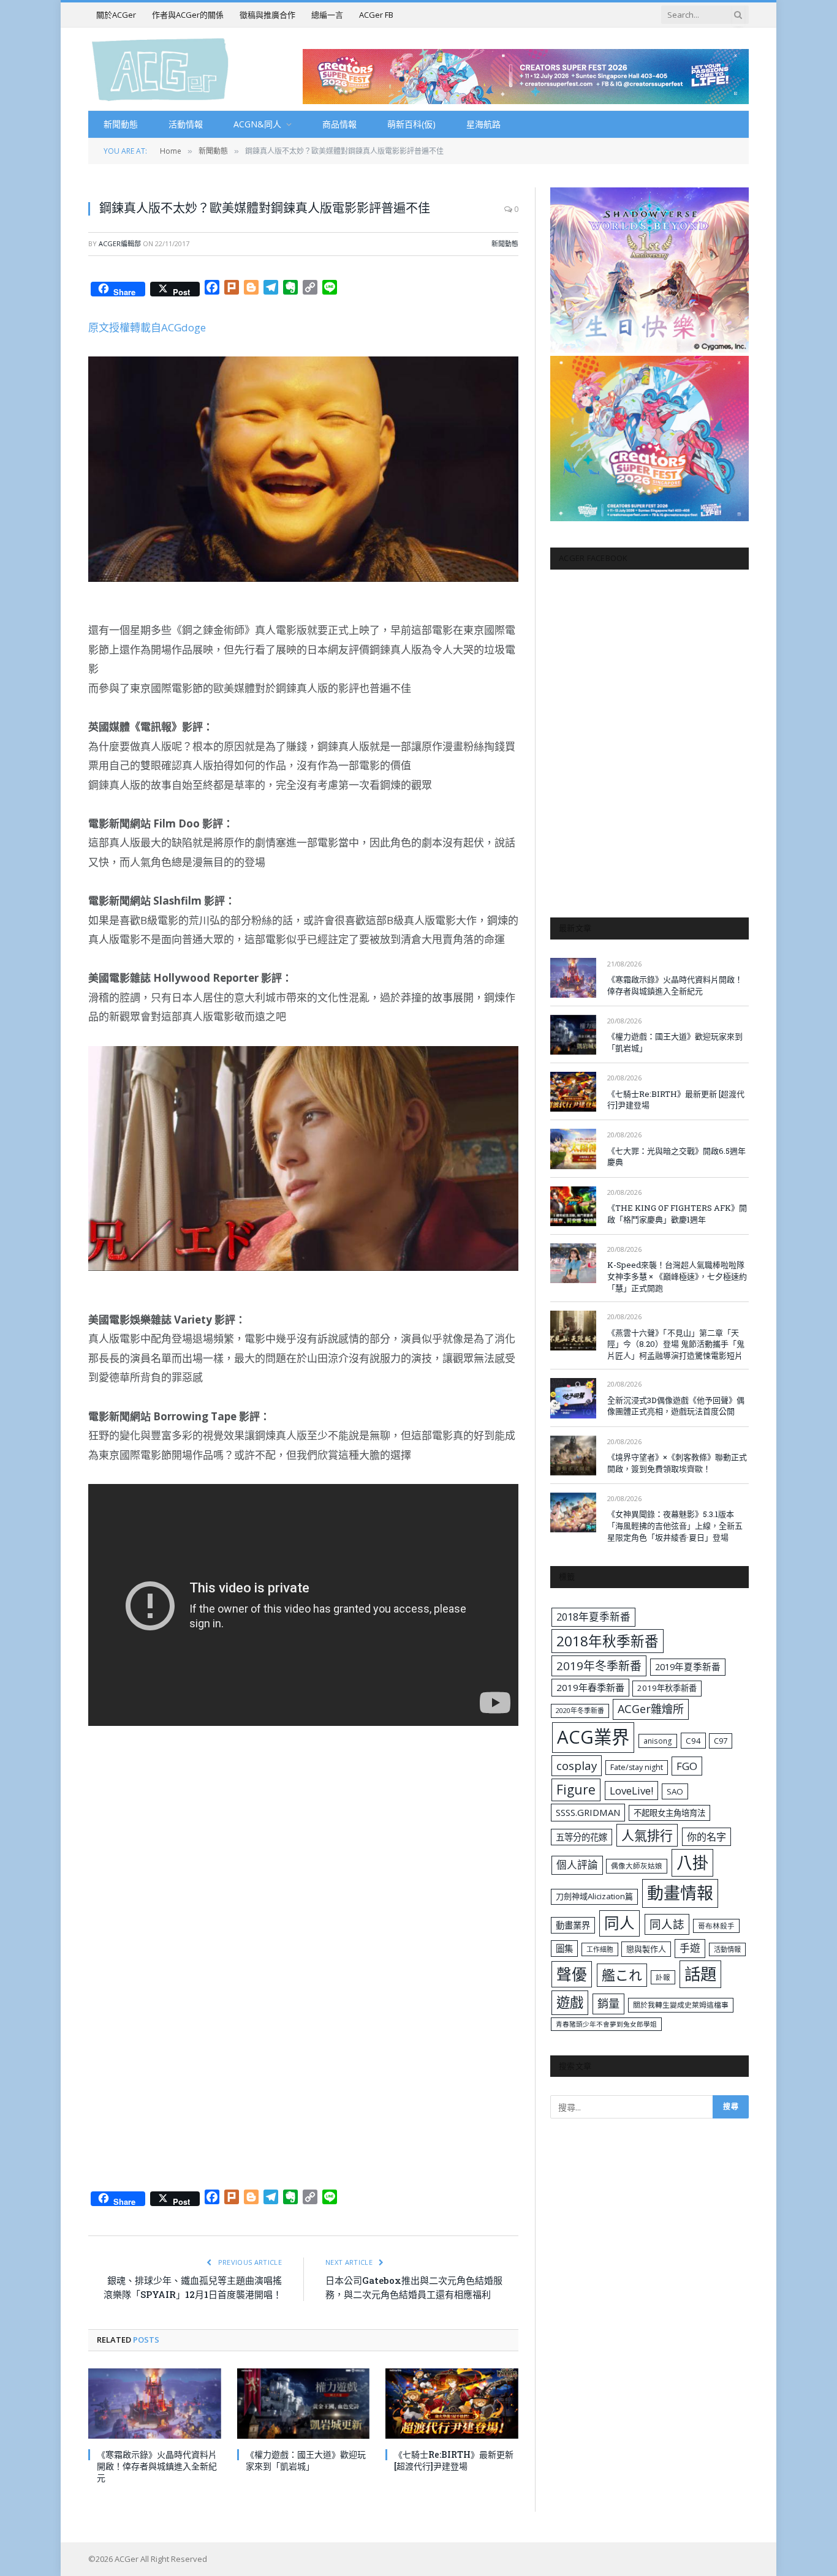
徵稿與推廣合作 (267, 15)
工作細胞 (600, 1949)
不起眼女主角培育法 (669, 1813)
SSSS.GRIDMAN (588, 1812)
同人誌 (667, 1924)
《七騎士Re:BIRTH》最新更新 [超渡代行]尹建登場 (454, 2460)
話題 (700, 1974)
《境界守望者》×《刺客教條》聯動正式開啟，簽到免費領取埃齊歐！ (677, 1463)
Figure (576, 1790)
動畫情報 (680, 1893)
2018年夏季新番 (593, 1617)
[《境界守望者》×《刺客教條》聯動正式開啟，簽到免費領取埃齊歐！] (573, 1456)
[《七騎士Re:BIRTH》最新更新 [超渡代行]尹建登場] (452, 2404)
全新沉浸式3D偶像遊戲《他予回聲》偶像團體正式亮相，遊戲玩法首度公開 (676, 1406)
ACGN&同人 (257, 124)
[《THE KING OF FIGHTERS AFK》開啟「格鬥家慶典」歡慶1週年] (573, 1206)
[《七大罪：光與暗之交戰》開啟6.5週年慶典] (573, 1149)
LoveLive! (631, 1791)
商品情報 (339, 124)
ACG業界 (593, 1737)
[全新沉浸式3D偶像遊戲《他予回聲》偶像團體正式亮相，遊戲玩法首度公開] (573, 1398)
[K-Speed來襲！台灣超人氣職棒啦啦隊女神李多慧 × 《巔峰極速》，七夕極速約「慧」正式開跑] (573, 1263)
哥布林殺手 (716, 1926)
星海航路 (483, 124)
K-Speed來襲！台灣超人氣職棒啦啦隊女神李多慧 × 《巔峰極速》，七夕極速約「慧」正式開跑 (677, 1276)
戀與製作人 (646, 1949)
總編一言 (327, 15)
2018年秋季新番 (608, 1641)
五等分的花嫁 (581, 1837)
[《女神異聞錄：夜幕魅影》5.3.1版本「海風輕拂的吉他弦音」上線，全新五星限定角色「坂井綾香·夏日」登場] (573, 1512)
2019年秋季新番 (667, 1688)
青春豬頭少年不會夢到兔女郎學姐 (606, 2024)
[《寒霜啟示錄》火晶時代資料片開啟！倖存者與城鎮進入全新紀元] (155, 2404)
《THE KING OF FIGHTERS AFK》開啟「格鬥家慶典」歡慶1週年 (677, 1214)
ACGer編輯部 (120, 243)
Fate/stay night (637, 1767)
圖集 (564, 1949)
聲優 (572, 1974)
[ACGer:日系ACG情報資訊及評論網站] (160, 69)
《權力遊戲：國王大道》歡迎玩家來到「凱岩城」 (306, 2460)
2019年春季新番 (590, 1687)
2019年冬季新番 (599, 1666)
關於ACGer (116, 15)
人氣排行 (647, 1835)
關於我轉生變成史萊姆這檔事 (681, 2005)
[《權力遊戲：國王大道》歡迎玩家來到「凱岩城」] (304, 2404)
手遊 (690, 1948)
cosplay (577, 1766)
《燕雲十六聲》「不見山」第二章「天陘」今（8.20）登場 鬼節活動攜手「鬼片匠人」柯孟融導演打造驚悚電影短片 (676, 1344)
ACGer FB (376, 15)
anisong (658, 1741)
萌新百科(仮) (411, 124)
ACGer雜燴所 (651, 1709)
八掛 (692, 1862)
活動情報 (186, 124)
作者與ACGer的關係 (188, 15)
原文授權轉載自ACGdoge (147, 327)
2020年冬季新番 (580, 1710)
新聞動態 (121, 124)
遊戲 (570, 2002)
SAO (675, 1791)
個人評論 (577, 1865)
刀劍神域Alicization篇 (594, 1896)
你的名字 (706, 1837)
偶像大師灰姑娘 (637, 1866)
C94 (693, 1741)
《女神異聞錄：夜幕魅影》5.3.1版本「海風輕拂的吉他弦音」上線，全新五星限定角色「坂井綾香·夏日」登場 (675, 1525)
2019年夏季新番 (688, 1666)
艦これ (622, 1975)
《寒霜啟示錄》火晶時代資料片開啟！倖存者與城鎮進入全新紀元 (157, 2466)
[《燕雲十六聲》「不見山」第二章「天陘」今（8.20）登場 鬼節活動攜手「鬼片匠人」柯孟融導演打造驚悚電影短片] (573, 1331)
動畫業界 (573, 1925)
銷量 (608, 2003)
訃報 (663, 1977)
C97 (721, 1741)
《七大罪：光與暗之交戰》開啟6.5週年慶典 (676, 1157)
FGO (687, 1766)
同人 (619, 1923)
